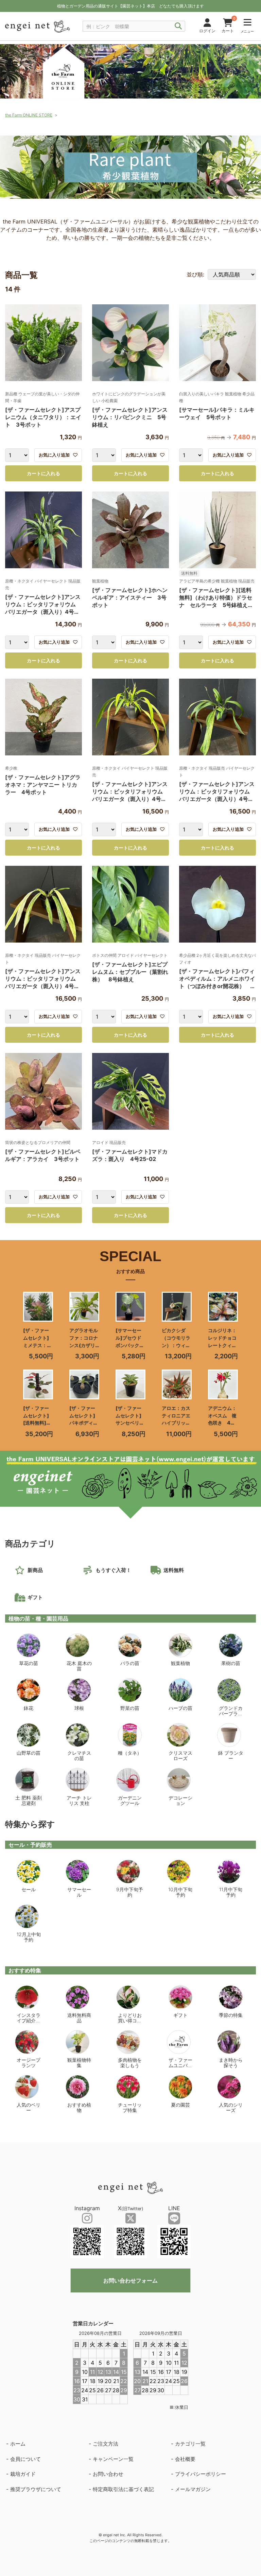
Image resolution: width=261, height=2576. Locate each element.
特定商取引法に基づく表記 (123, 2489)
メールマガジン (193, 2489)
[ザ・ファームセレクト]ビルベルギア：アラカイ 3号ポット (43, 1155)
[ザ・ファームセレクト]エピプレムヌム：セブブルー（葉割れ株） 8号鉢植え (130, 972)
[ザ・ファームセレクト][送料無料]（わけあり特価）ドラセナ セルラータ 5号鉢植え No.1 (216, 598)
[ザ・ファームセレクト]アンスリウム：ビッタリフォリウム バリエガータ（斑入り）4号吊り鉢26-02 (43, 605)
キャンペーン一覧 (113, 2459)
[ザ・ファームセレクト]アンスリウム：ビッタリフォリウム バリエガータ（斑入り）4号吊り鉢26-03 (217, 792)
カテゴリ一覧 (190, 2444)
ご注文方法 (106, 2444)
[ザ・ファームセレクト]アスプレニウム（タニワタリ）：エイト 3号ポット (43, 417)
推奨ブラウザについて (36, 2489)
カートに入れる (43, 473)
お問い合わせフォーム (130, 2280)
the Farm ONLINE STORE (29, 115)
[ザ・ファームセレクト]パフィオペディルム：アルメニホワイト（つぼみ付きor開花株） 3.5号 (217, 979)
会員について (25, 2459)
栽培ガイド (23, 2474)
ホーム (18, 2444)
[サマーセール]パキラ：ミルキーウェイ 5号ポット (217, 413)
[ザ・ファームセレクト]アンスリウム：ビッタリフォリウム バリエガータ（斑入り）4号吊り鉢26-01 (130, 792)
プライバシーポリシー (201, 2474)
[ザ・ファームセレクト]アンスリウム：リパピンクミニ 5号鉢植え (130, 417)
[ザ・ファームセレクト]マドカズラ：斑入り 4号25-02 (130, 1155)
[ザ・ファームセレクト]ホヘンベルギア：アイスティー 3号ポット (130, 597)
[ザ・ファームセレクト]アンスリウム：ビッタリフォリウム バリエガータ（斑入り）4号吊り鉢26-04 (43, 979)
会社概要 (185, 2459)
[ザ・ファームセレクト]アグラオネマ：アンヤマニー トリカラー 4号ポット (43, 785)
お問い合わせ (108, 2474)
